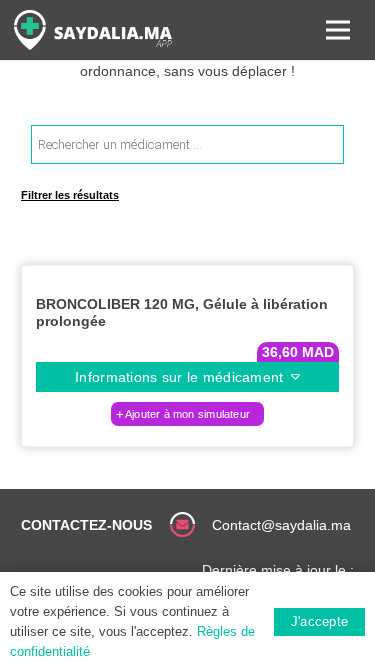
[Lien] (93, 30)
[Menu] (338, 30)
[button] (188, 414)
